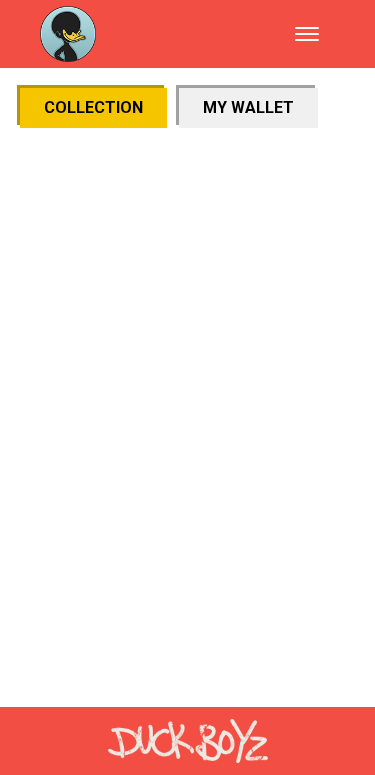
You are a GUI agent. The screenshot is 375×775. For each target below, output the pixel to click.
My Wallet (248, 107)
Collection (93, 107)
